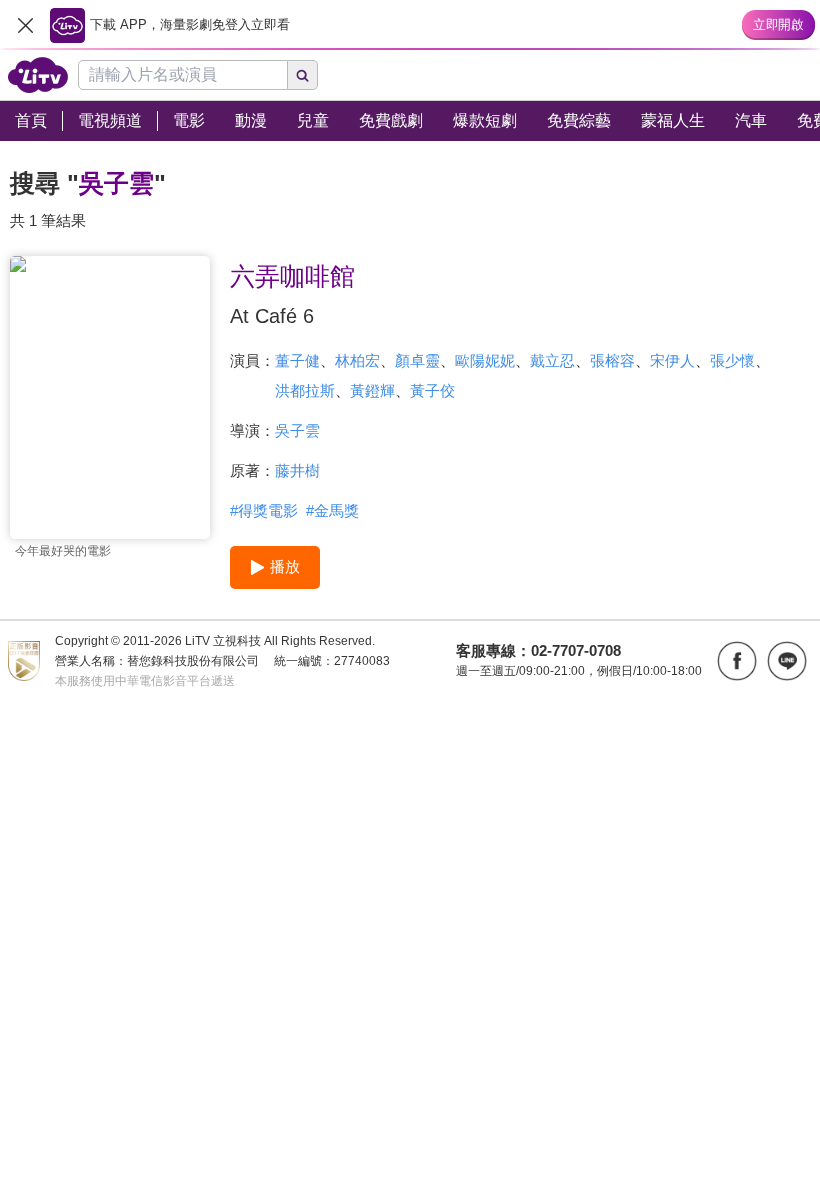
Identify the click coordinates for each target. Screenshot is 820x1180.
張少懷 (732, 360)
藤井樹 (297, 470)
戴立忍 (552, 360)
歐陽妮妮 (485, 360)
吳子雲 (297, 430)
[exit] (25, 25)
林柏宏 (357, 360)
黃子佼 (432, 390)
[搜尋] (303, 75)
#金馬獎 (332, 510)
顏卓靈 (417, 360)
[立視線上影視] (38, 75)
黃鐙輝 (372, 390)
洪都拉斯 (305, 390)
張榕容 (612, 360)
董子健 (297, 360)
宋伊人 (672, 360)
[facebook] (737, 661)
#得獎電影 (264, 510)
